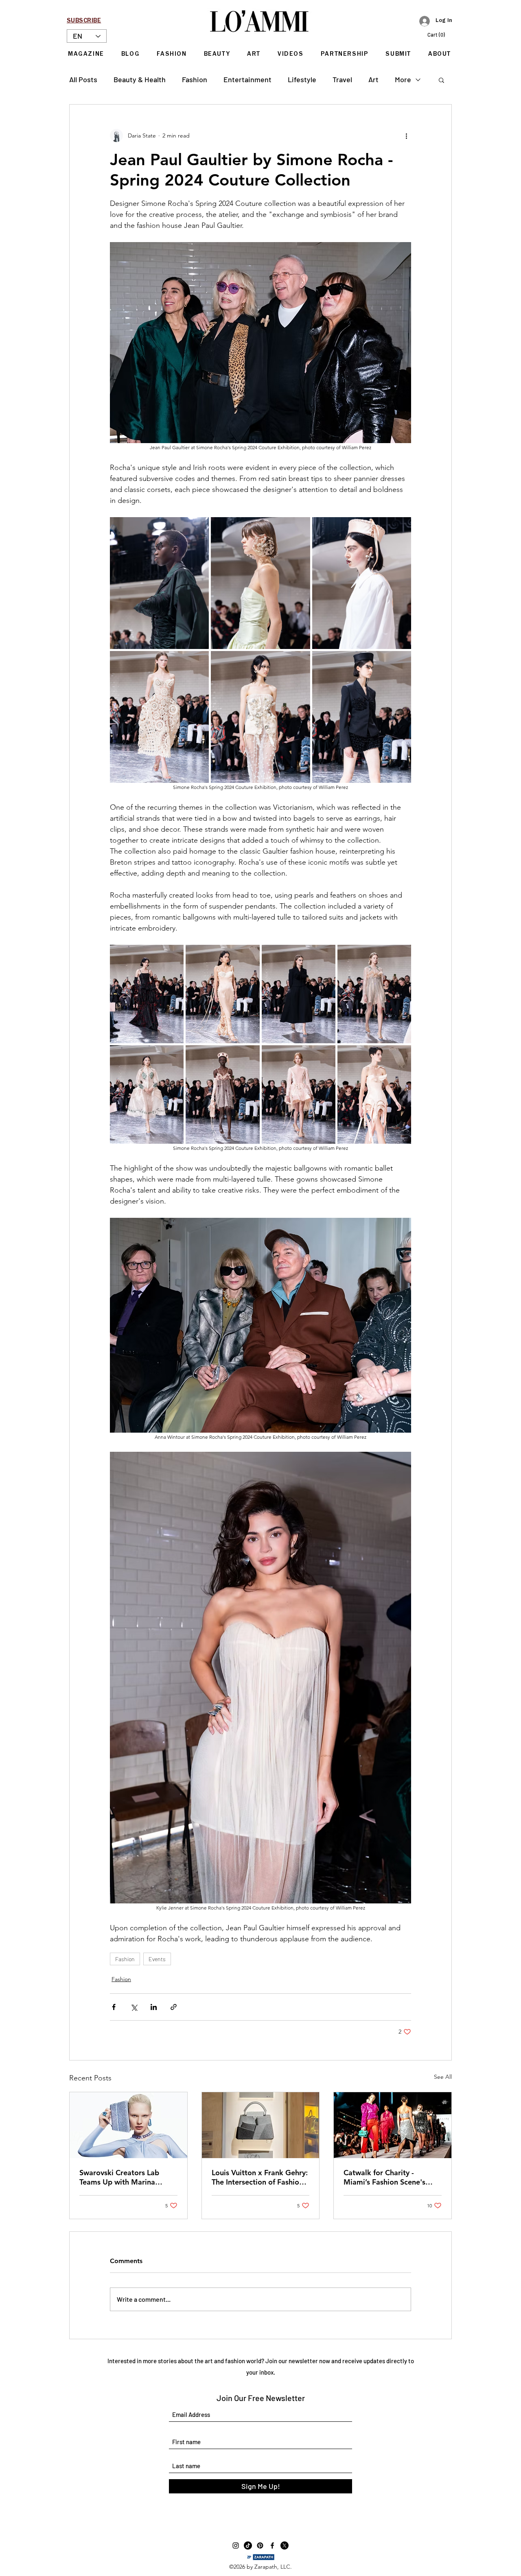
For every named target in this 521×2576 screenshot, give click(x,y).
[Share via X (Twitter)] (134, 2007)
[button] (440, 35)
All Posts (83, 79)
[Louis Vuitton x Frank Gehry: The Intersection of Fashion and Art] (261, 2125)
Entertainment (247, 79)
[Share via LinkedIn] (154, 2007)
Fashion (195, 79)
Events (157, 1959)
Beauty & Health (140, 79)
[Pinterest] (260, 2545)
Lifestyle (302, 79)
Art (373, 79)
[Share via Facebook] (114, 2007)
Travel (342, 79)
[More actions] (406, 135)
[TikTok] (248, 2545)
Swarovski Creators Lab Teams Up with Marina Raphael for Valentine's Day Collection (126, 2177)
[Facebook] (272, 2545)
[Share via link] (174, 2007)
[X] (285, 2545)
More (403, 79)
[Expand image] (159, 583)
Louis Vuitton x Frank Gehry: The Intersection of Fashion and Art (260, 2177)
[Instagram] (236, 2545)
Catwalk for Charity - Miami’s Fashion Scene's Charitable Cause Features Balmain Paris (388, 2177)
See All (443, 2077)
